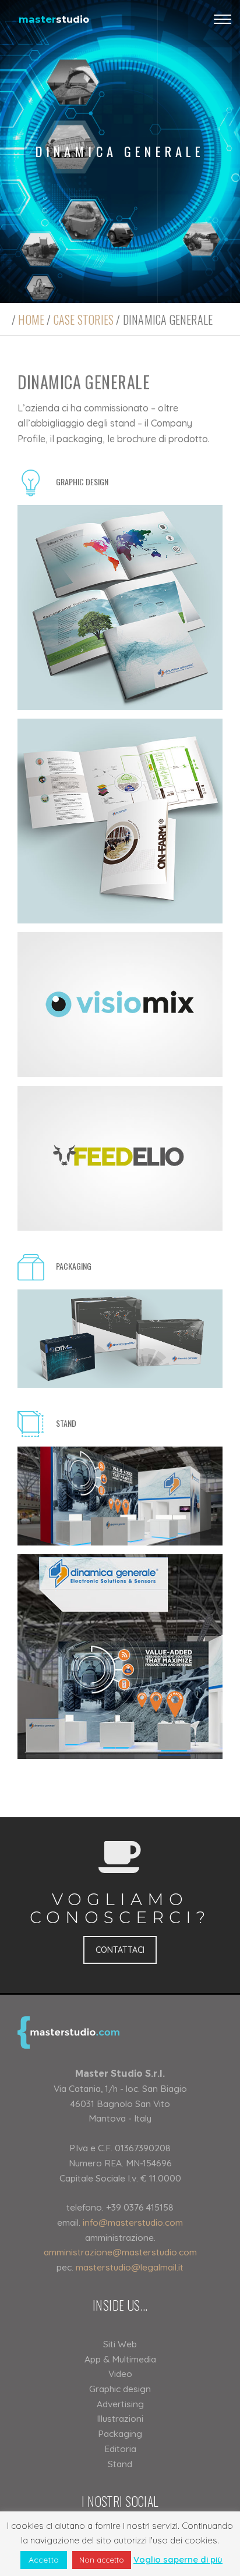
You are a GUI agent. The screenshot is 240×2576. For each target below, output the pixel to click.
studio (54, 19)
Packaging (120, 2433)
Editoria (120, 2449)
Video (120, 2374)
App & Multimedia (120, 2359)
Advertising (120, 2404)
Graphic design (120, 2389)
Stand (120, 2464)
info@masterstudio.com (133, 2222)
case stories (84, 319)
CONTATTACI (120, 1950)
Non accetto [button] (102, 2560)
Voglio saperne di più (178, 2559)
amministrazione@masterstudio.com (120, 2252)
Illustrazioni (120, 2418)
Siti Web (120, 2344)
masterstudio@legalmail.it (130, 2267)
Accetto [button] (44, 2560)
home (31, 319)
